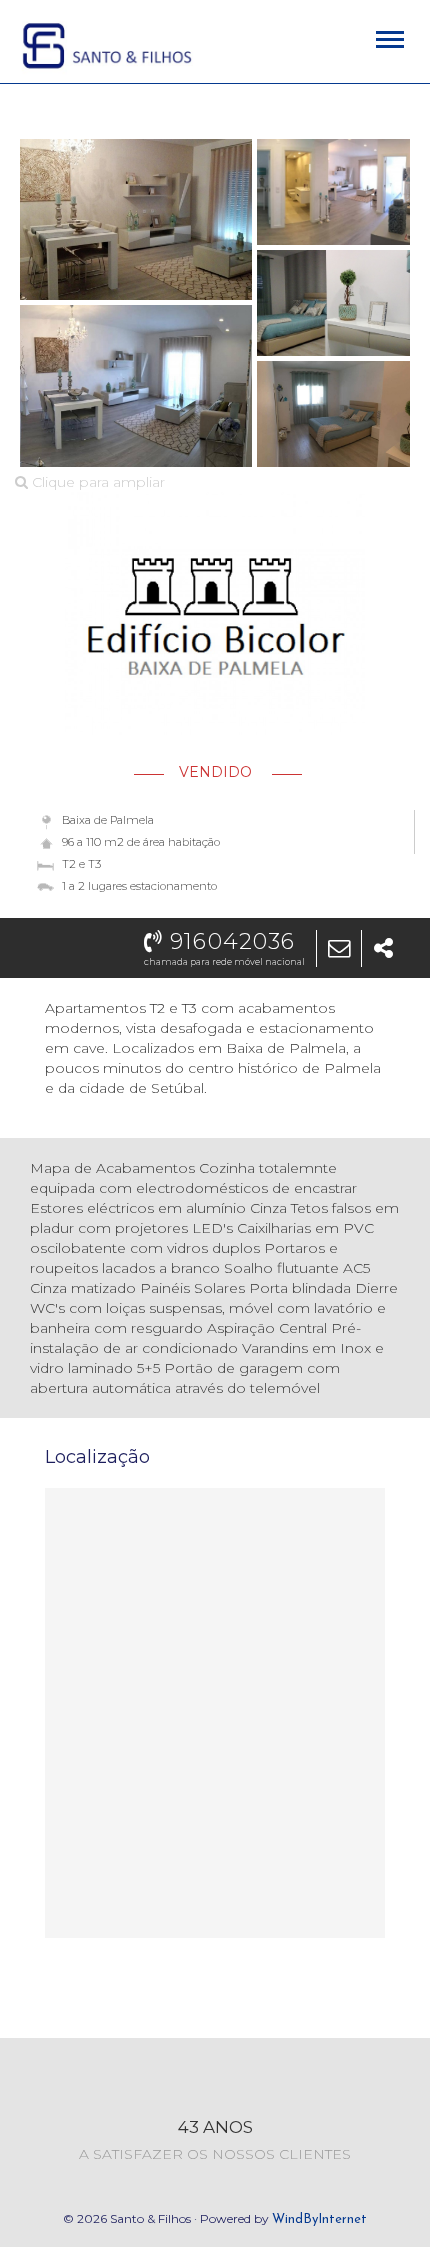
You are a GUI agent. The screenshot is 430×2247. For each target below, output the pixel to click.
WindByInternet (319, 2219)
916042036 (229, 941)
